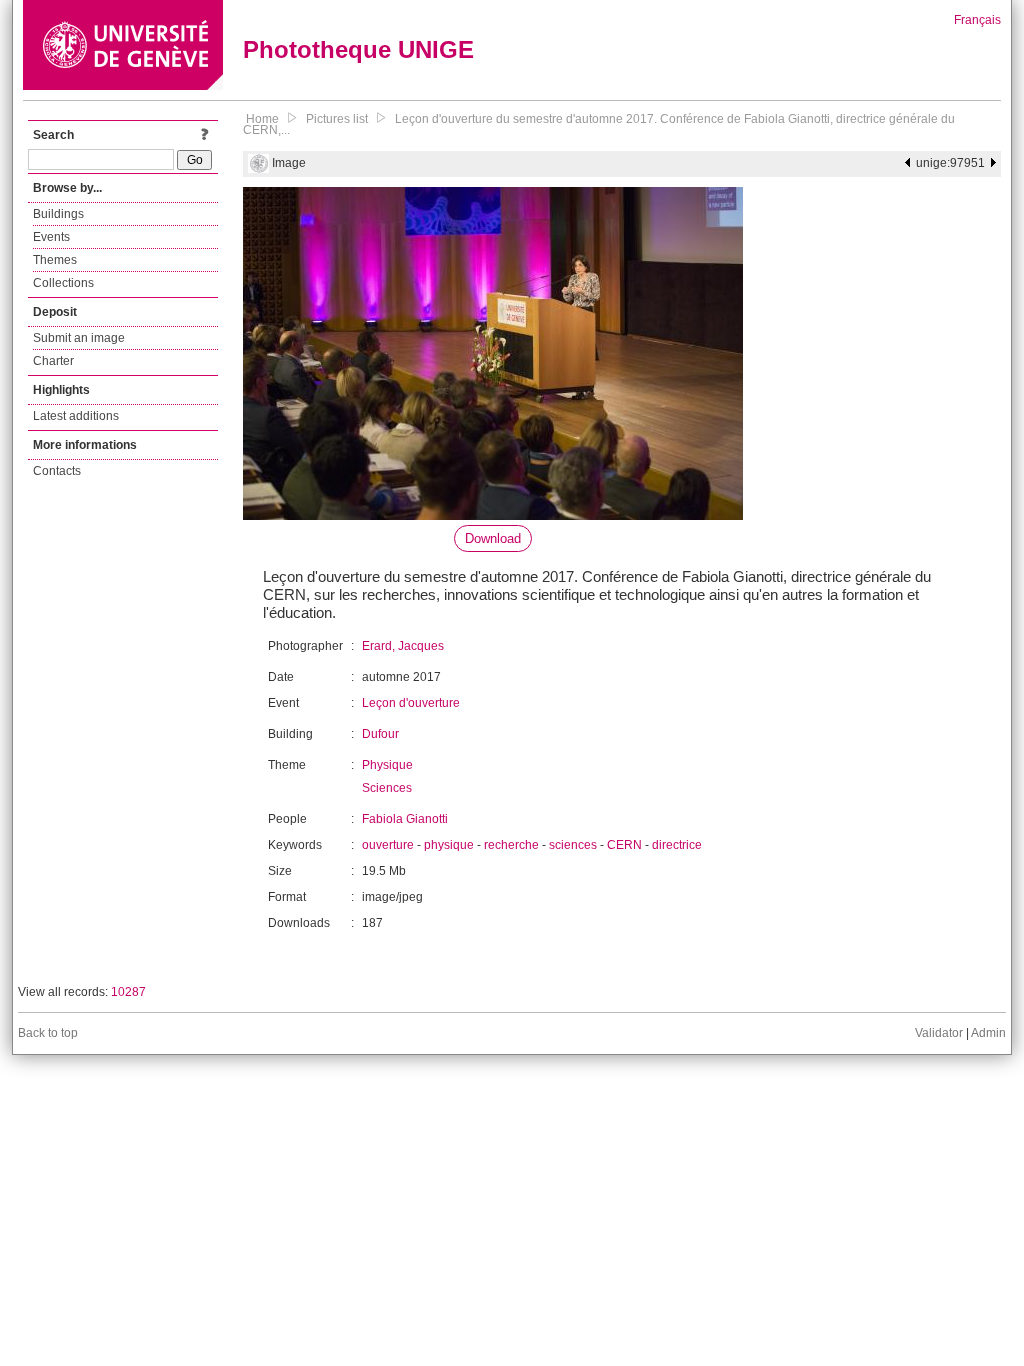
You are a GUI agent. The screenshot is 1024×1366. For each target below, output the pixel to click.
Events (51, 237)
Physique (387, 765)
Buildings (58, 214)
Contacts (57, 471)
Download (493, 538)
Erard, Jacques (403, 646)
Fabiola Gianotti (405, 819)
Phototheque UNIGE (358, 49)
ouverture (388, 845)
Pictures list (337, 119)
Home (262, 119)
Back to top (48, 1033)
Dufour (380, 734)
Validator (939, 1033)
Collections (63, 283)
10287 (128, 992)
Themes (55, 260)
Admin (988, 1033)
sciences (573, 845)
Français (977, 20)
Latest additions (76, 416)
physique (449, 845)
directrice (677, 845)
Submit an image (79, 338)
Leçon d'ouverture (411, 703)
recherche (511, 845)
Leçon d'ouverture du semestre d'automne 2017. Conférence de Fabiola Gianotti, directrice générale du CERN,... (599, 124)
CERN (624, 845)
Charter (53, 361)
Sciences (387, 788)
